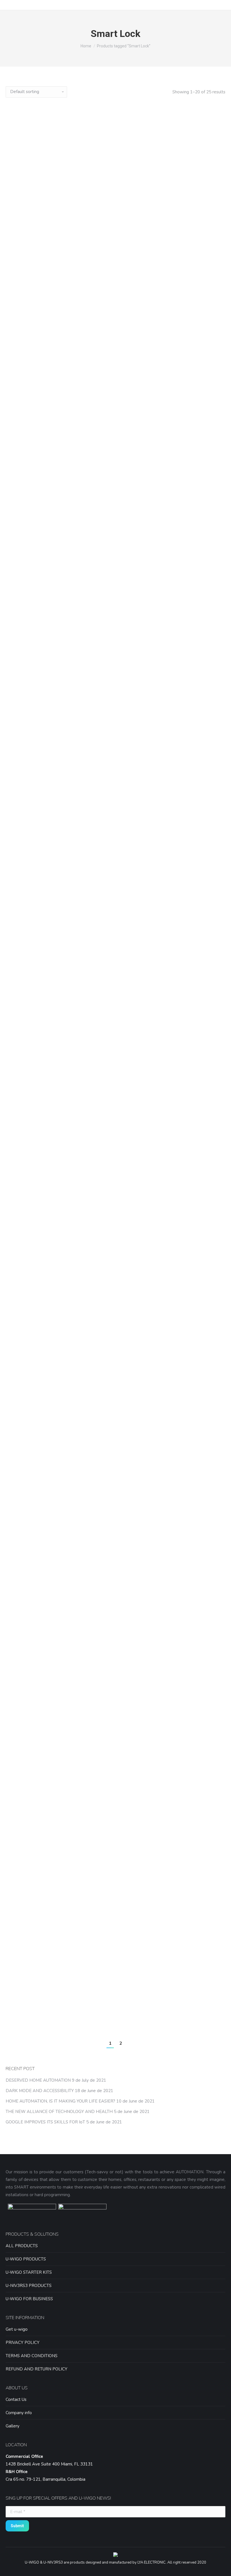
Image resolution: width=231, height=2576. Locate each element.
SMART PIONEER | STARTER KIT (115, 829)
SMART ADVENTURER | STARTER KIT (116, 191)
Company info (19, 2413)
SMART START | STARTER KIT (192, 829)
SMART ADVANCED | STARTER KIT (39, 191)
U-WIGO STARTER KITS (29, 2272)
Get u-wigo (17, 2329)
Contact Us (16, 2399)
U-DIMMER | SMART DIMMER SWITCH (116, 1127)
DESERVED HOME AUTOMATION (38, 2080)
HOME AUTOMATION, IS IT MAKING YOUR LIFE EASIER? (60, 2101)
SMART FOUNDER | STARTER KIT (192, 521)
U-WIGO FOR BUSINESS (29, 2299)
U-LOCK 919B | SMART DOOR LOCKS (39, 1366)
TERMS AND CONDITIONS (32, 2356)
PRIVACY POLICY (23, 2343)
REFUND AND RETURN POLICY (36, 2369)
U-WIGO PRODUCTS (26, 2259)
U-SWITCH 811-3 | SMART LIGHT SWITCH (115, 1873)
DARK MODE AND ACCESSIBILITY (40, 2091)
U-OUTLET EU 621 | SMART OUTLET (39, 1597)
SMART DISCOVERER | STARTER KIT (192, 191)
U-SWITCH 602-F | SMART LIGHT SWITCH (192, 1597)
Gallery (13, 2426)
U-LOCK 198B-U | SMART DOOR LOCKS (192, 1127)
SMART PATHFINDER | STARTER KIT (39, 832)
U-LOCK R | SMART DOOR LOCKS (116, 1366)
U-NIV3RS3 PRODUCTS (29, 2286)
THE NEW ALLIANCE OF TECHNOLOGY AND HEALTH (59, 2112)
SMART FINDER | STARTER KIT (116, 521)
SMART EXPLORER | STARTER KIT (39, 525)
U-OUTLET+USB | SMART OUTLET (116, 1597)
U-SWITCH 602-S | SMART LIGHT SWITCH (39, 1873)
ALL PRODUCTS (22, 2246)
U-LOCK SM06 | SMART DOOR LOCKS (192, 1366)
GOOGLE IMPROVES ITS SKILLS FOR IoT (45, 2122)
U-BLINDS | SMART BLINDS (39, 1123)
